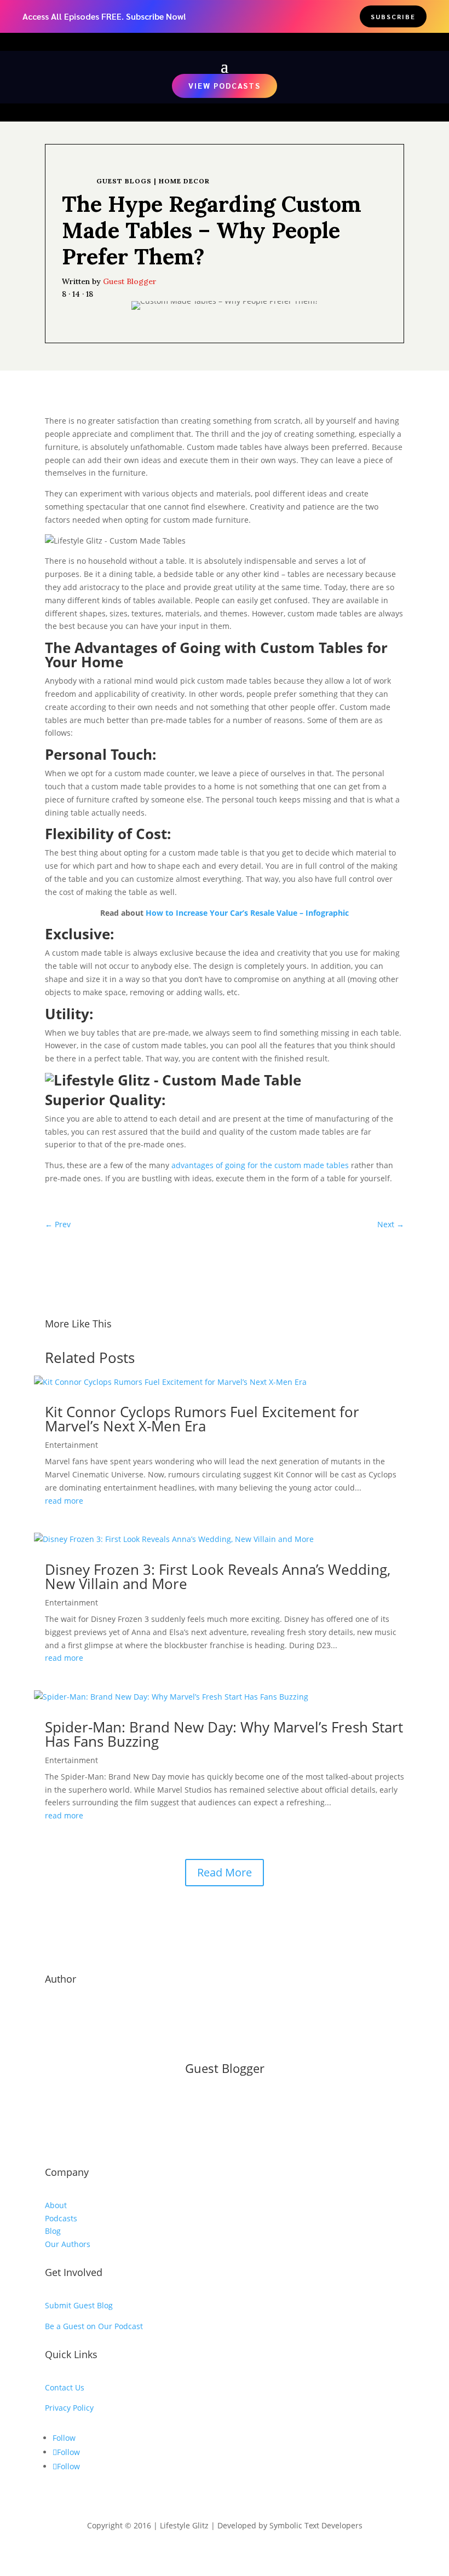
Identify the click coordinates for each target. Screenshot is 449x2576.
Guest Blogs (124, 181)
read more (64, 1501)
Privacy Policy (69, 2408)
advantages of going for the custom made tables (260, 1165)
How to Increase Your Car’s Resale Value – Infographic (247, 913)
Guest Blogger (130, 281)
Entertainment (71, 1445)
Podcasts (61, 2218)
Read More (225, 1872)
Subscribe (393, 16)
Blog (53, 2231)
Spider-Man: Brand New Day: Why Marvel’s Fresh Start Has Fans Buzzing (224, 1734)
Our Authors (68, 2244)
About (56, 2205)
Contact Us (65, 2387)
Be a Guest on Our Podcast (94, 2326)
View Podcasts (225, 85)
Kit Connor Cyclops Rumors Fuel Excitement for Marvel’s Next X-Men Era (202, 1419)
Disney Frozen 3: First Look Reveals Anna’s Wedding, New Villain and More (218, 1576)
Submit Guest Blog (79, 2305)
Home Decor (184, 181)
